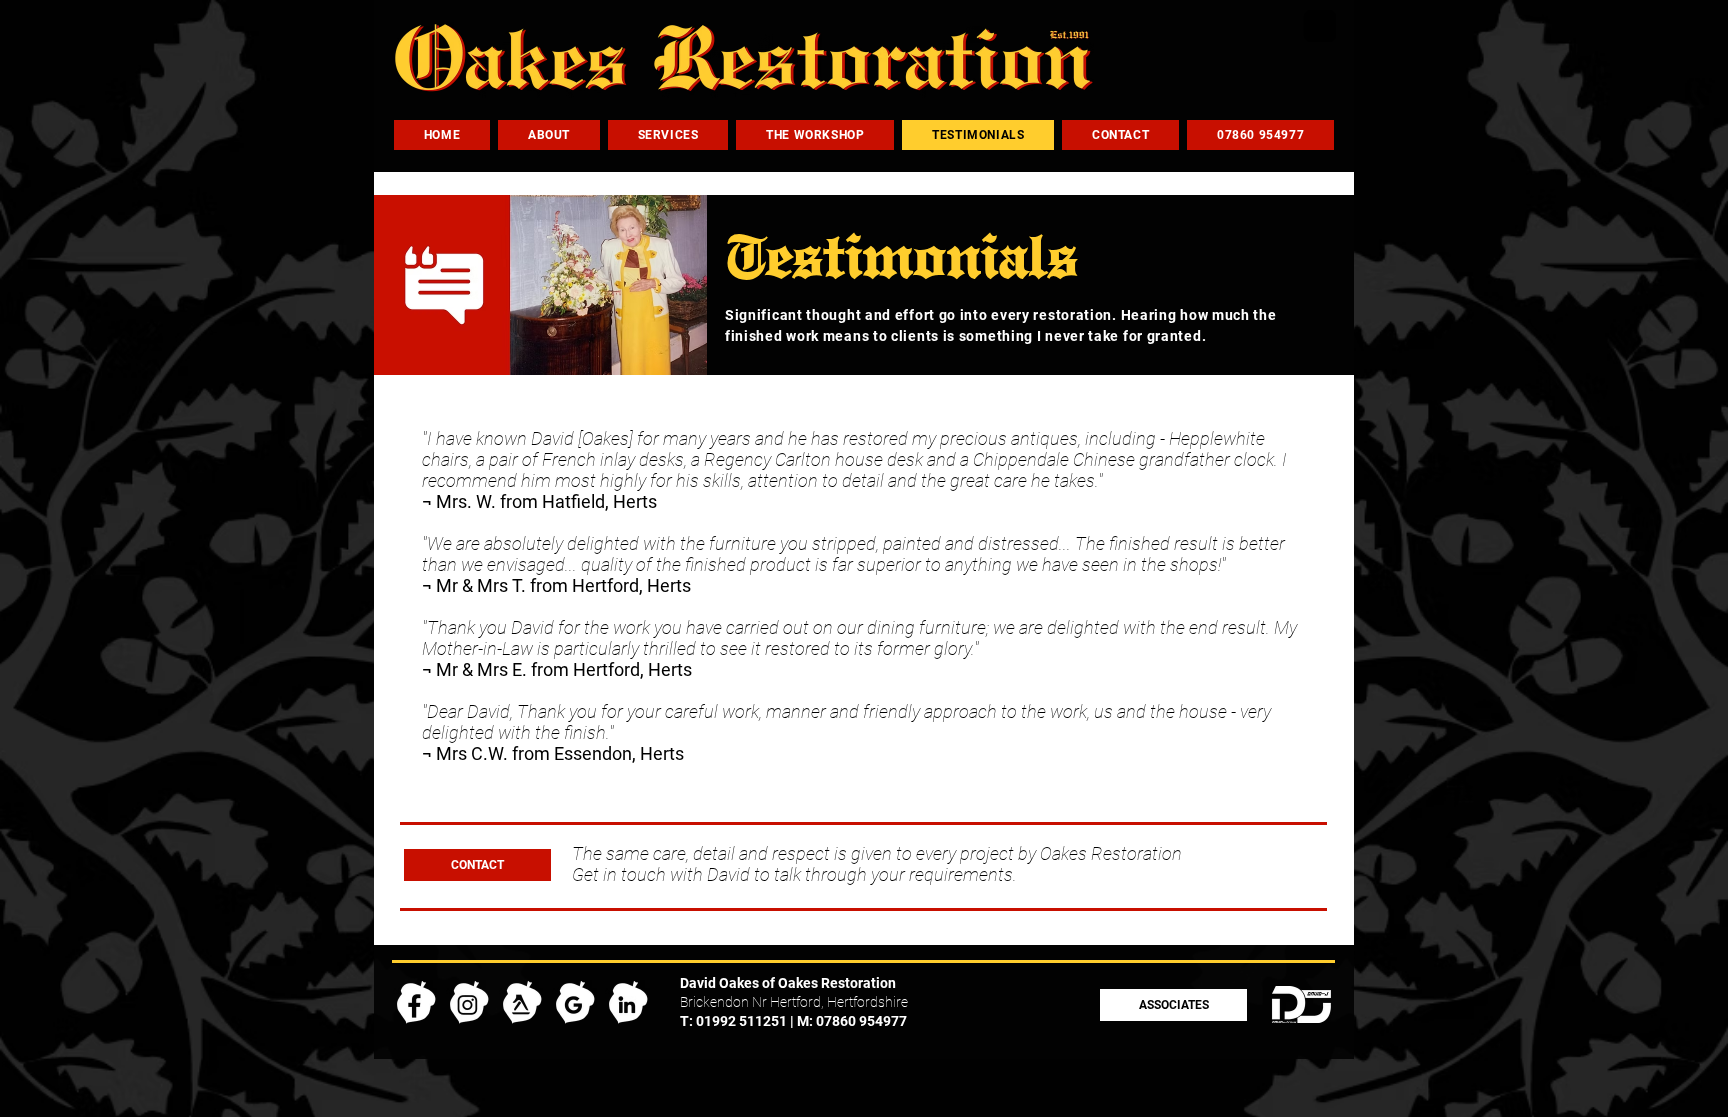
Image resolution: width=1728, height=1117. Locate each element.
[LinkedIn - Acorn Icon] (627, 1002)
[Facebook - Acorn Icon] (415, 1002)
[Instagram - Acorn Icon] (468, 1002)
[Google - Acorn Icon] (574, 1002)
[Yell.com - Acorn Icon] (521, 1002)
